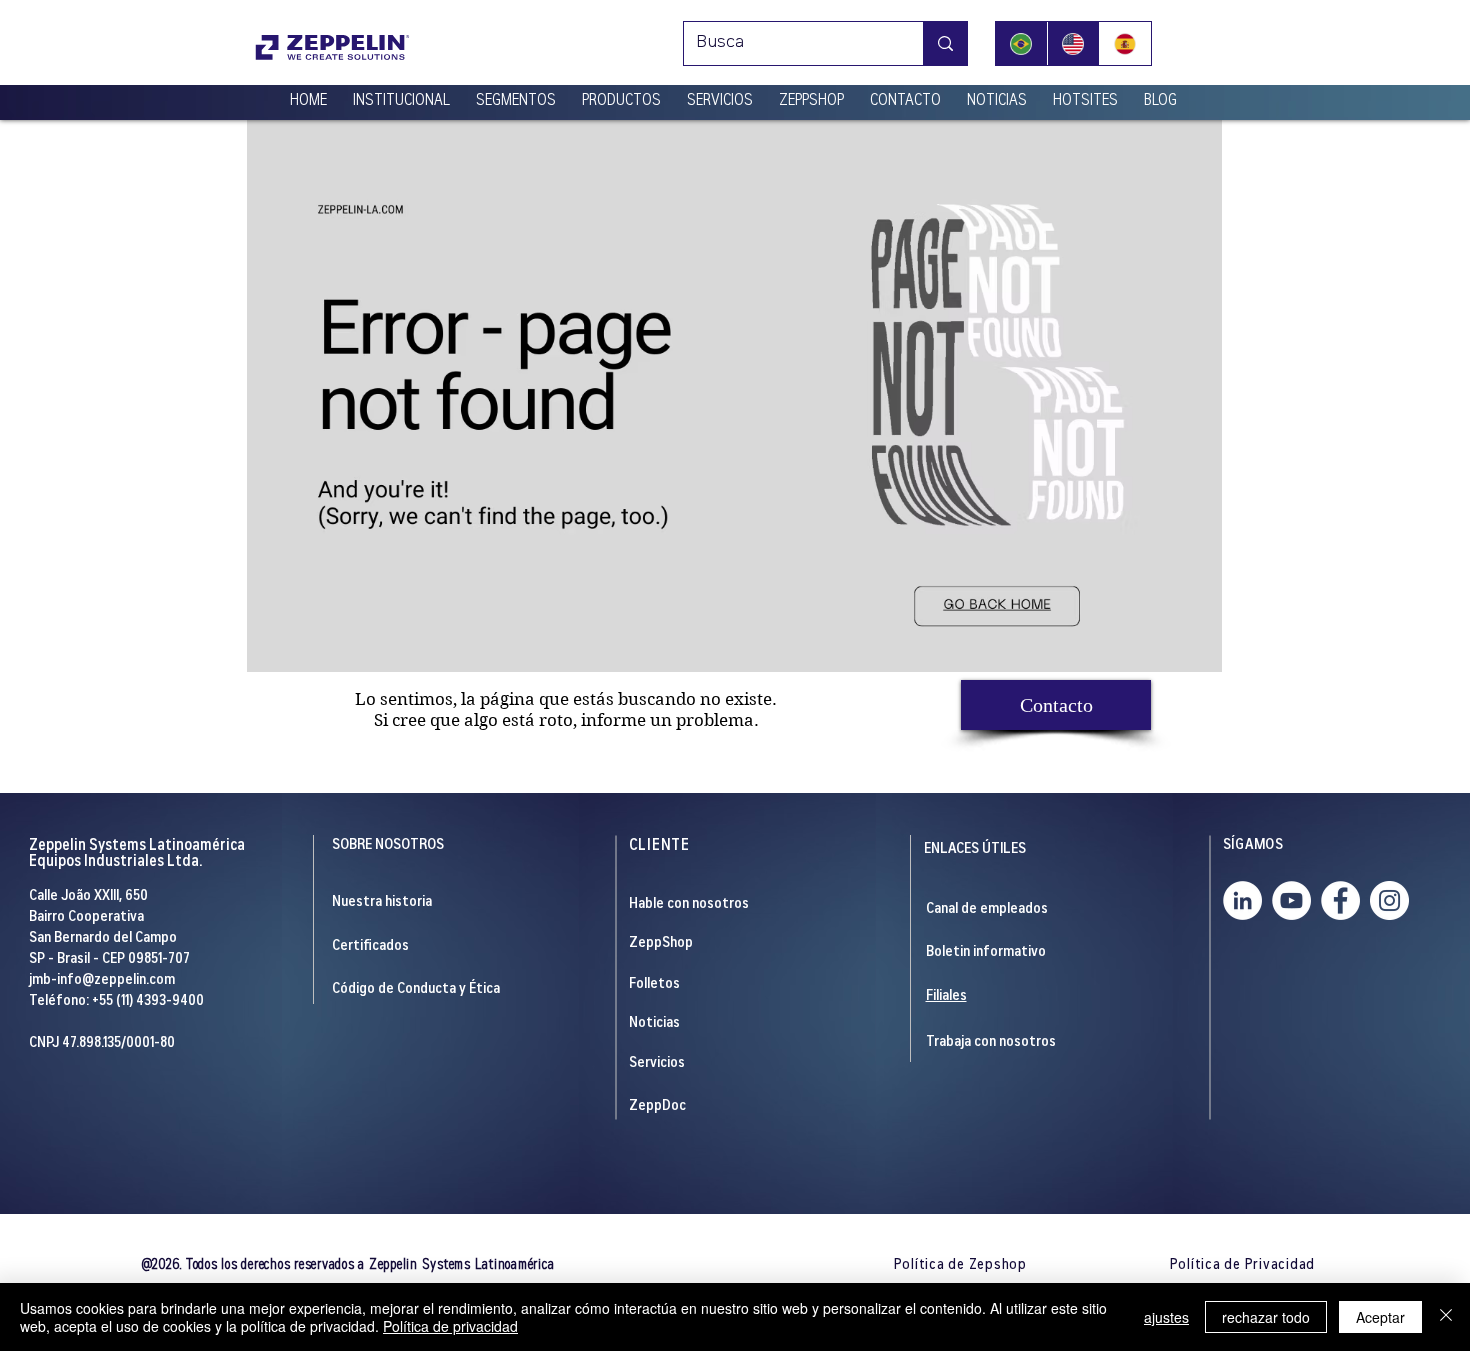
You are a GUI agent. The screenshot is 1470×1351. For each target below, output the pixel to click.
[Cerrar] (1446, 1317)
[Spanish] (1125, 43)
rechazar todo (1266, 1317)
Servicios (657, 1063)
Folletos (654, 984)
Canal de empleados (987, 909)
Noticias (654, 1023)
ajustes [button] (1166, 1317)
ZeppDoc (657, 1106)
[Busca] (945, 43)
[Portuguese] (1021, 43)
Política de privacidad (450, 1326)
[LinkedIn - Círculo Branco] (1242, 900)
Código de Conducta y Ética (416, 989)
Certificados (370, 946)
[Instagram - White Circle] (1389, 900)
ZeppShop (661, 943)
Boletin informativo (986, 952)
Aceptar (1380, 1317)
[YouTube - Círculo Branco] (1291, 900)
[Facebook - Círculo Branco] (1340, 900)
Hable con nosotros (689, 904)
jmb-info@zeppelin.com (102, 980)
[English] (1073, 43)
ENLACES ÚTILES (975, 849)
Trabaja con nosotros (991, 1042)
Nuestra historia (382, 902)
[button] (401, 93)
